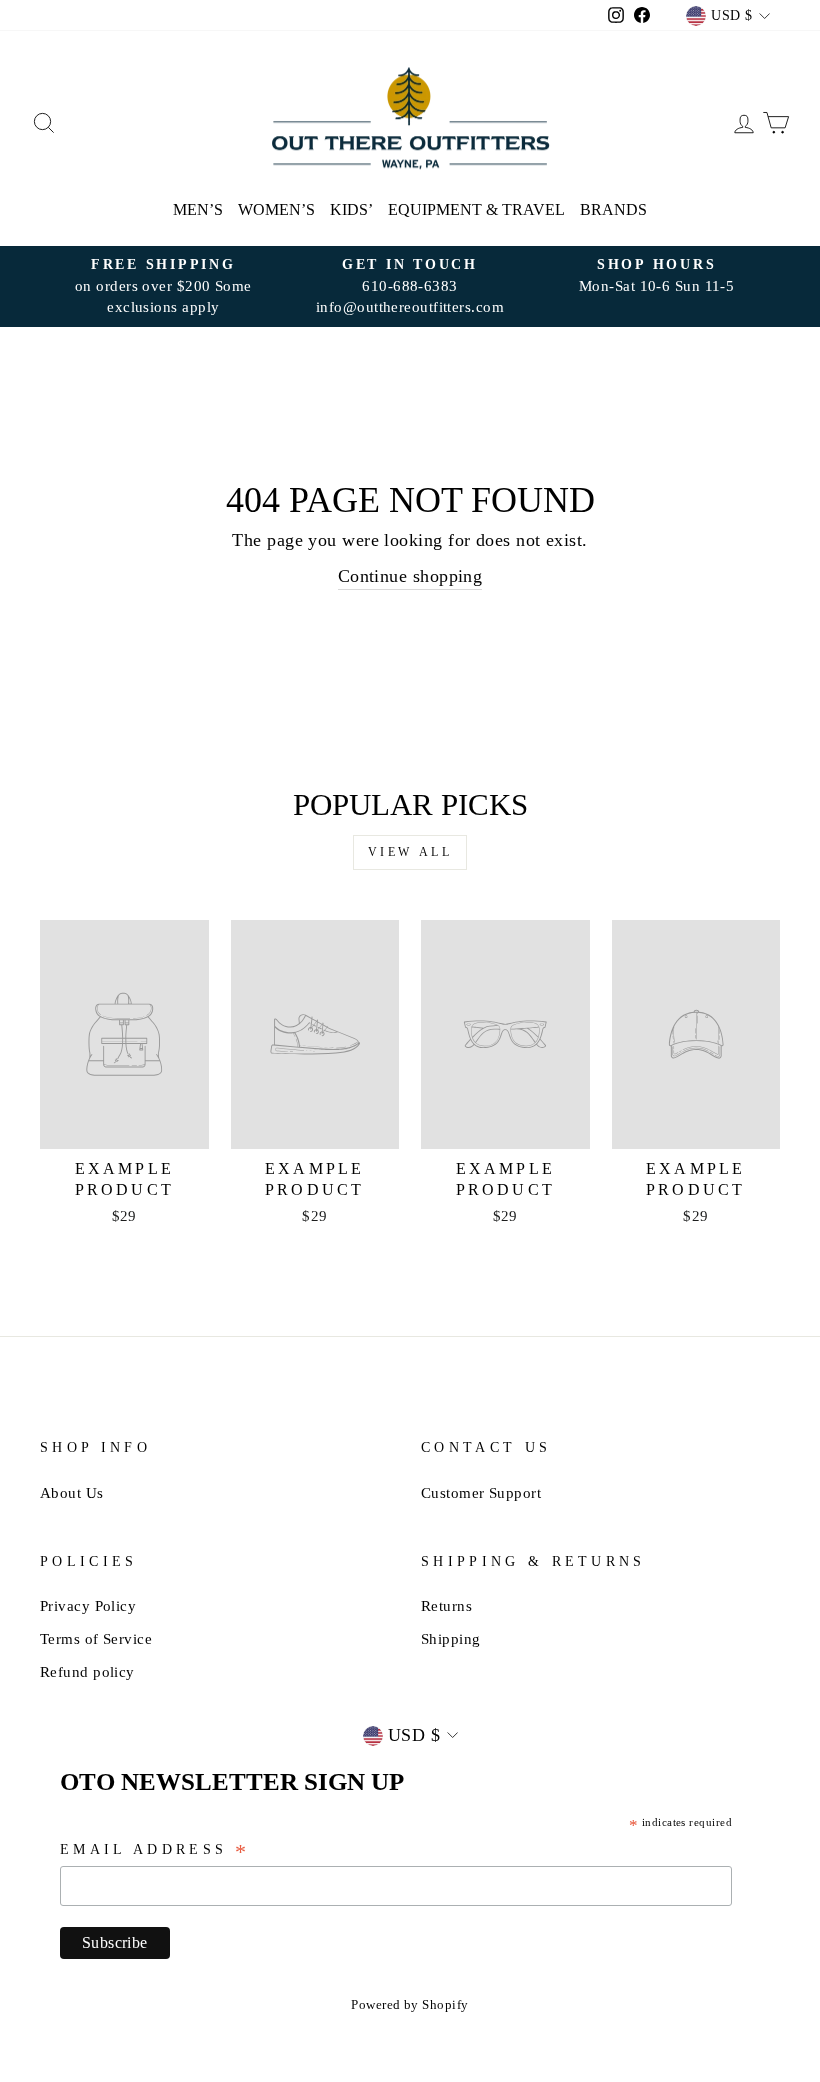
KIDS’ (351, 209)
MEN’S (198, 209)
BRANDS (613, 209)
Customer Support (481, 1492)
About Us (72, 1492)
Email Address (155, 1851)
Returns (446, 1605)
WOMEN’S (276, 209)
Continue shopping (410, 576)
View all (410, 852)
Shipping (451, 1638)
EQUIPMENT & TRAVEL (476, 209)
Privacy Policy (88, 1605)
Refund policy (87, 1671)
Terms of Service (96, 1638)
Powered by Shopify (409, 2005)
